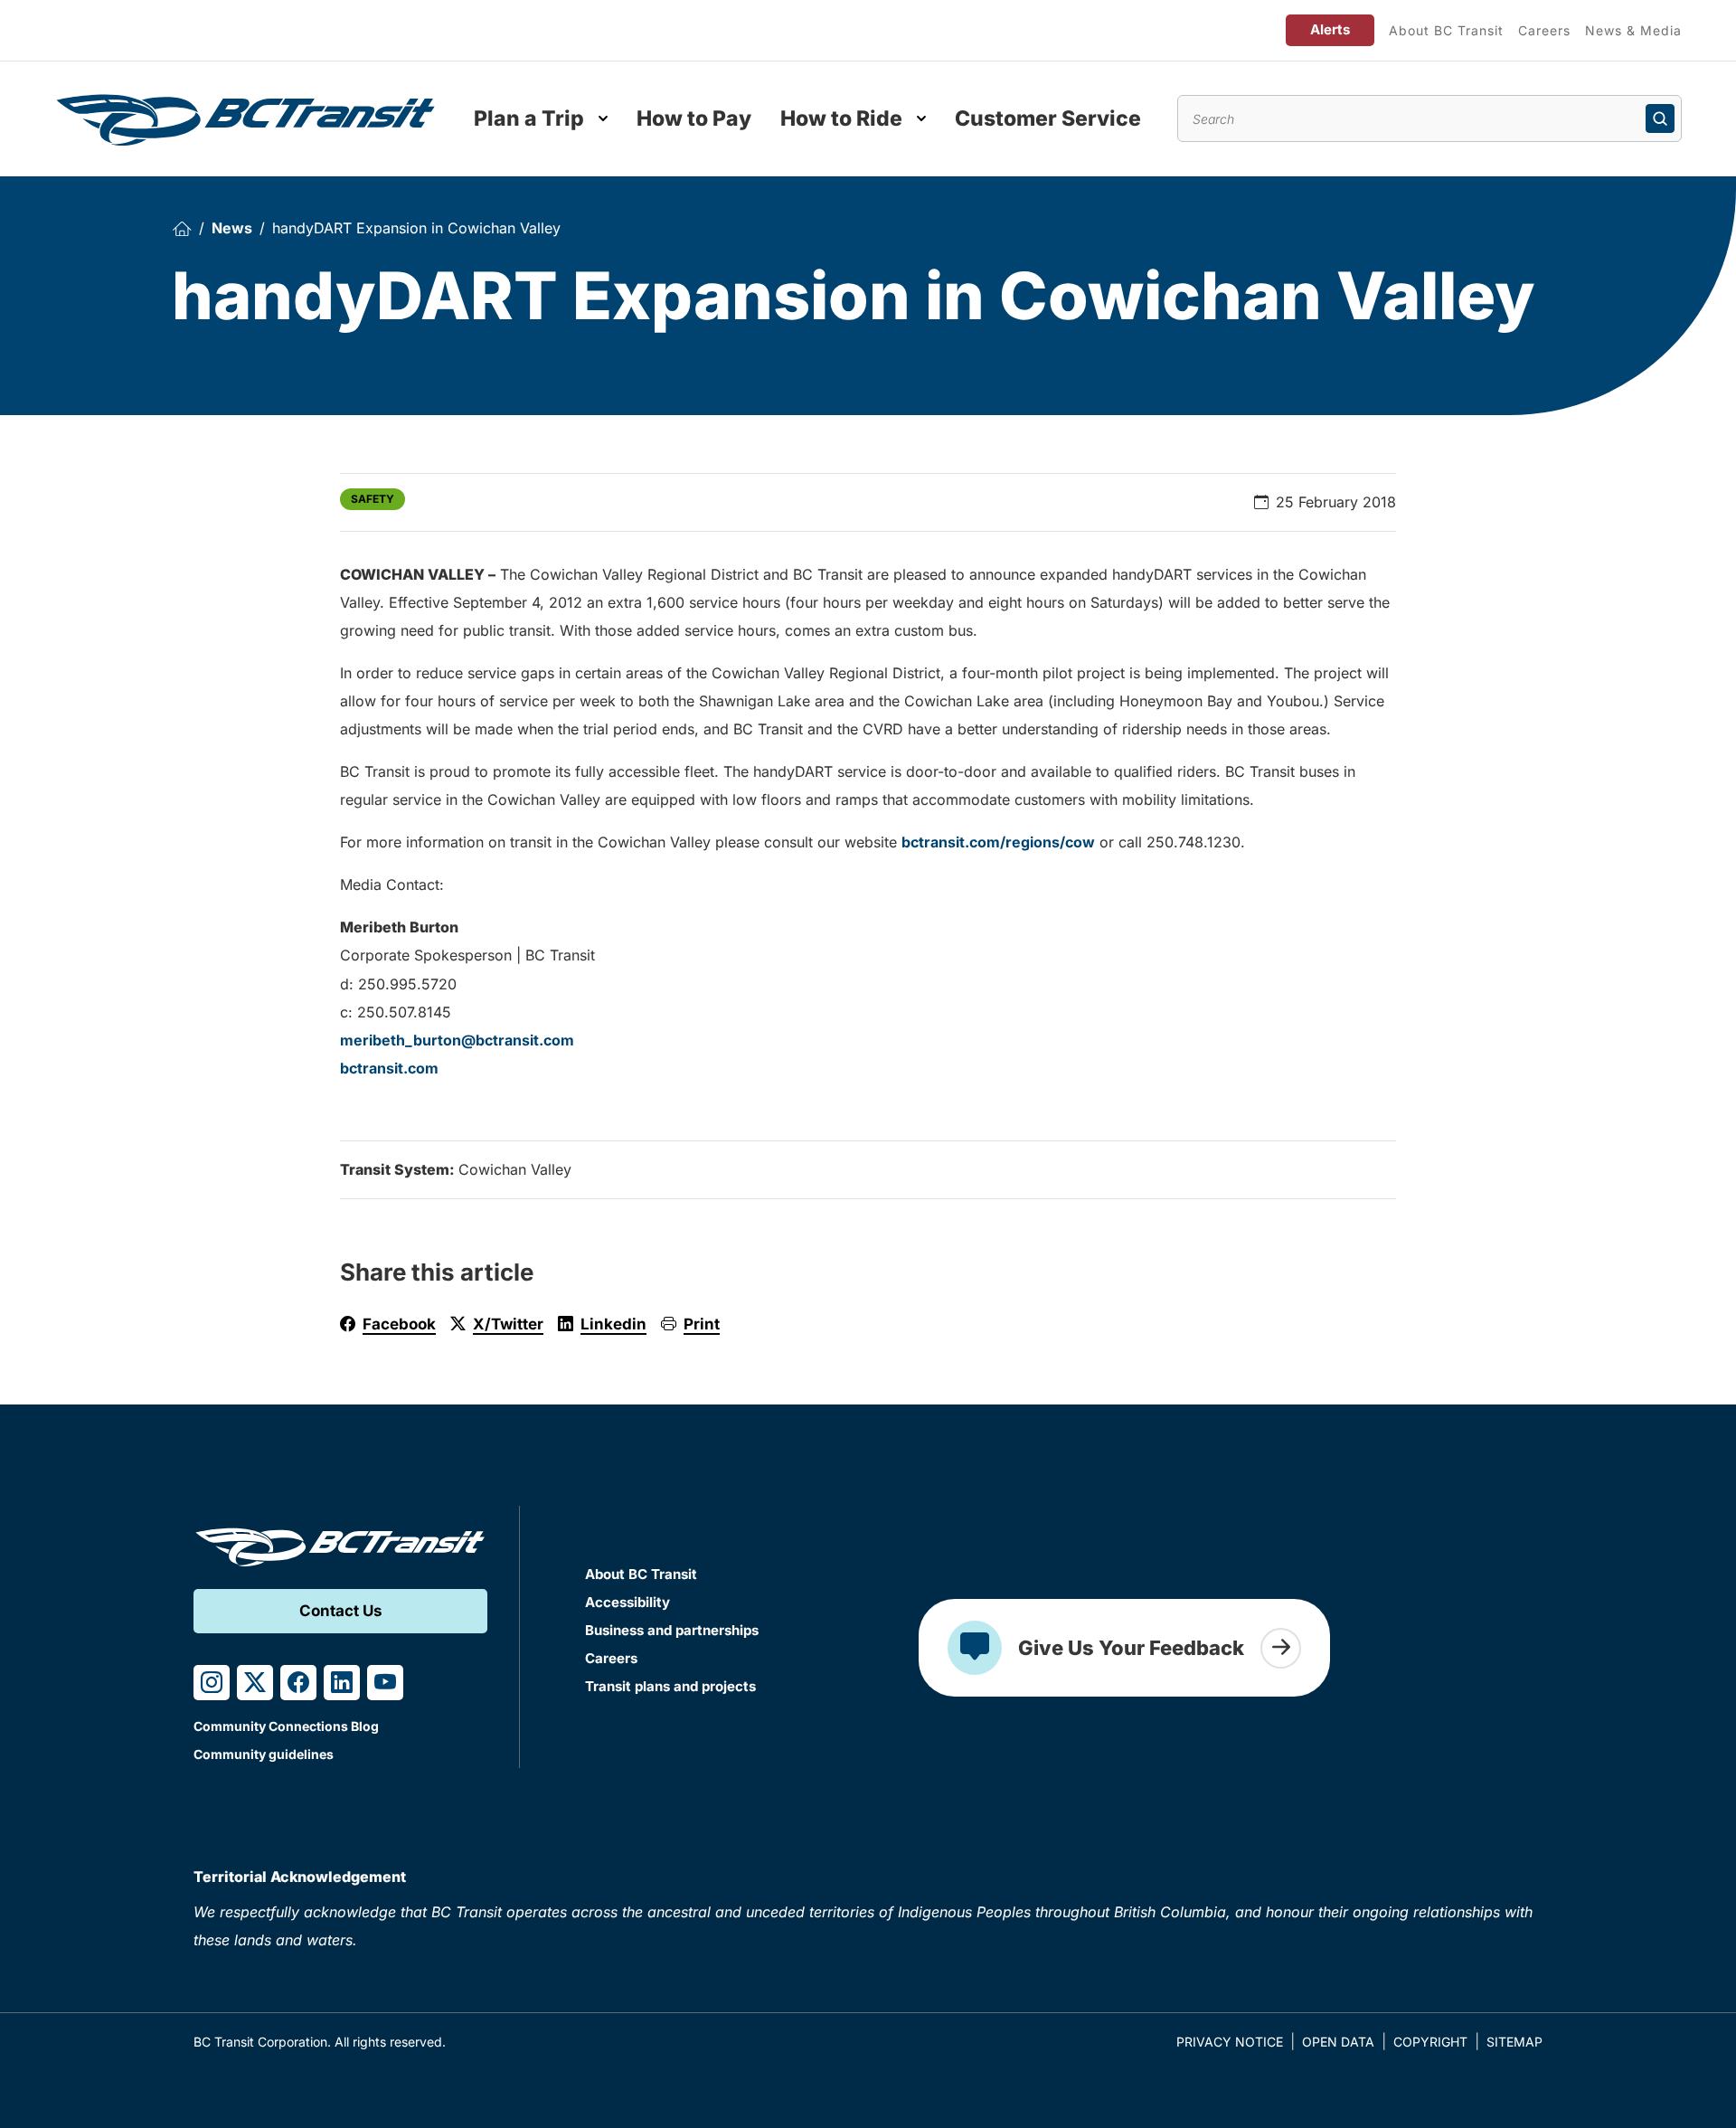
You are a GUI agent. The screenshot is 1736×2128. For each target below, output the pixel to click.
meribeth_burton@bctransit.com (457, 1040)
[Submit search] (1660, 118)
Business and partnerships (672, 1630)
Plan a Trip (529, 118)
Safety (373, 499)
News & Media (1633, 30)
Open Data (1338, 2042)
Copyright (1430, 2042)
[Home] (182, 228)
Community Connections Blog (286, 1726)
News (232, 228)
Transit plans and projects (670, 1686)
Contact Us (341, 1611)
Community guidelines (264, 1754)
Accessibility (627, 1602)
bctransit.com (389, 1068)
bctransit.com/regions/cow (998, 842)
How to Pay (694, 118)
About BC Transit (1446, 30)
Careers (1544, 30)
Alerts (1330, 29)
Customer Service (1048, 118)
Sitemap (1514, 2042)
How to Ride (841, 118)
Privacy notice (1230, 2042)
